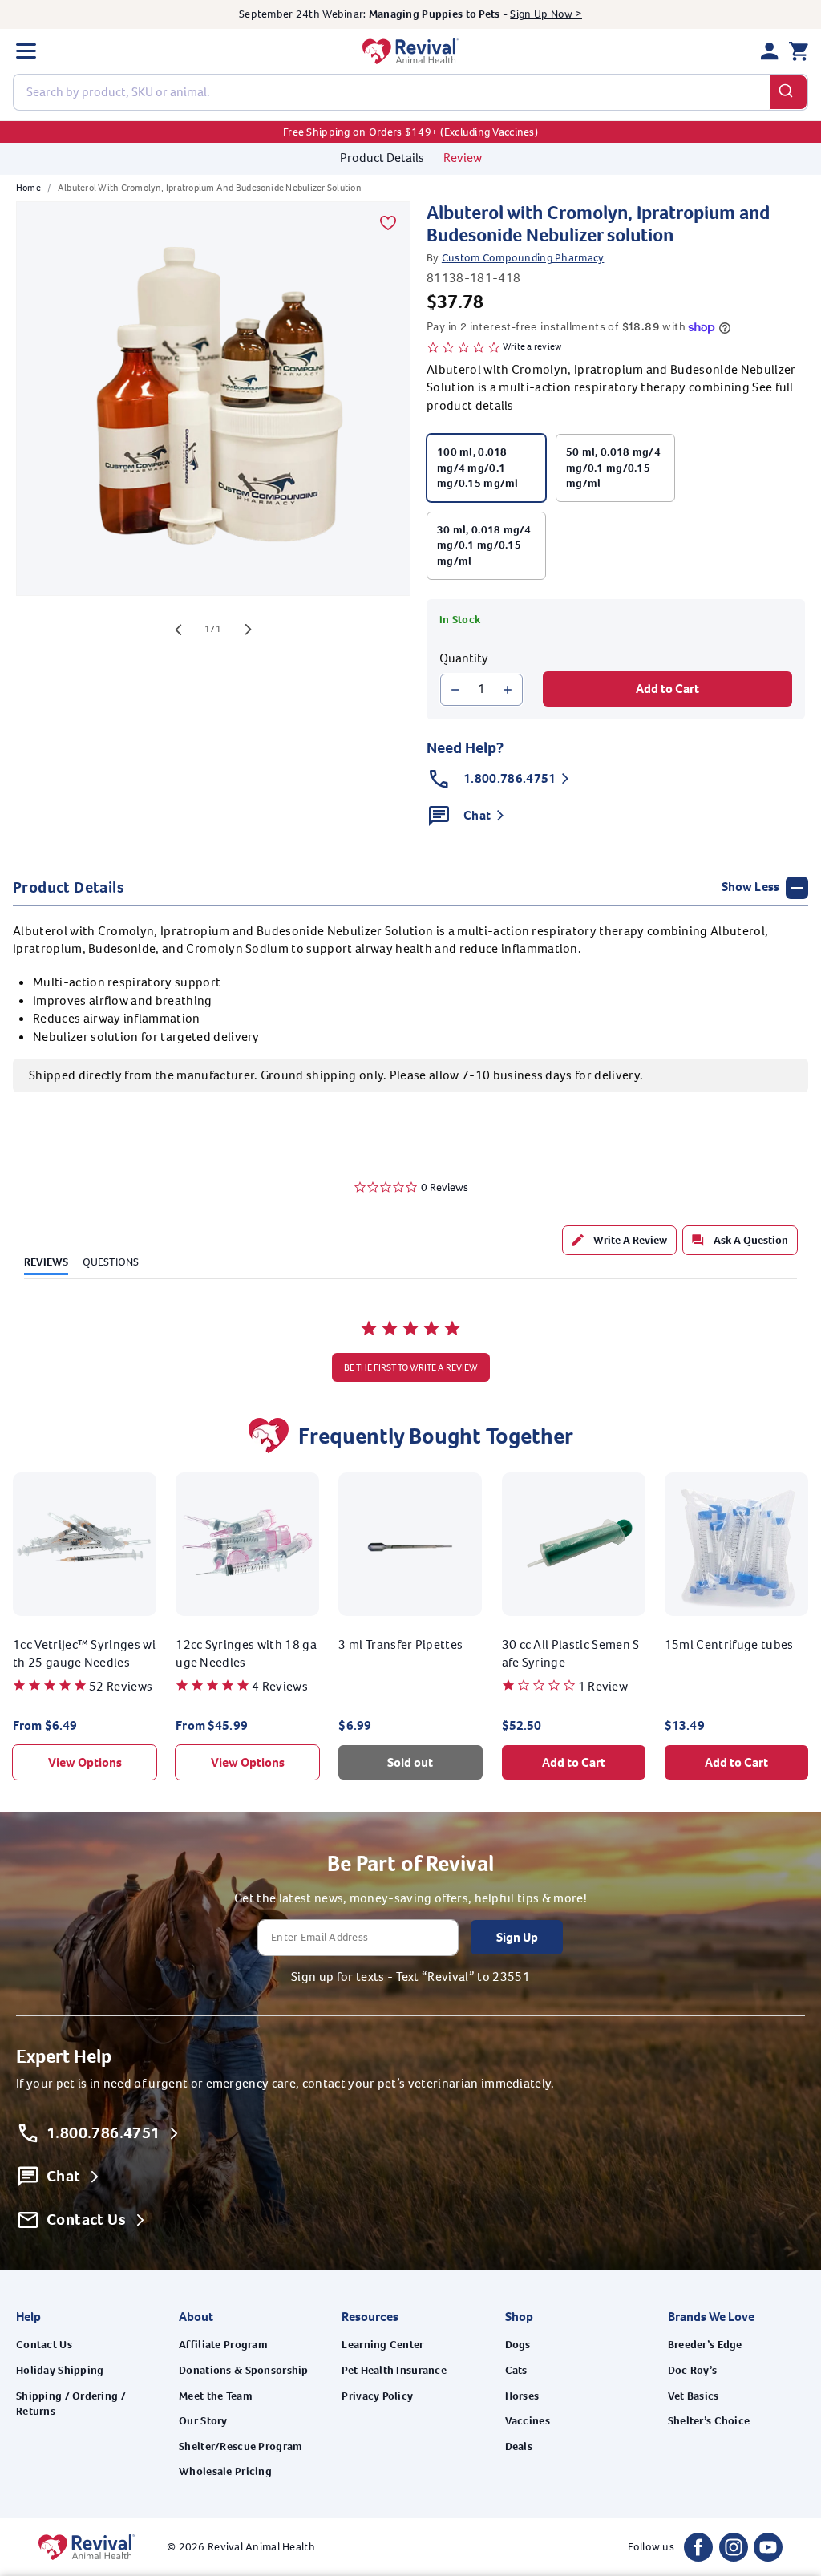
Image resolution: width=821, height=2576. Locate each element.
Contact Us (44, 2345)
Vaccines (528, 2421)
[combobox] (410, 92)
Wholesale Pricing (225, 2471)
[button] (26, 51)
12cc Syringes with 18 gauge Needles (246, 1653)
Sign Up (517, 1937)
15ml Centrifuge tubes (729, 1644)
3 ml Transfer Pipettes (400, 1644)
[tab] (619, 1240)
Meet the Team (216, 2396)
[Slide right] (249, 630)
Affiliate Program (223, 2345)
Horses (522, 2396)
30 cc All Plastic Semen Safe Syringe (571, 1653)
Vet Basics (694, 2396)
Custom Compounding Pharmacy (523, 258)
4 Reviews (280, 1686)
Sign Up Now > (546, 14)
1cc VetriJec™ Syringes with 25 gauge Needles (84, 1653)
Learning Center (382, 2345)
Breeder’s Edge (705, 2345)
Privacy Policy (377, 2396)
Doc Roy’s (693, 2370)
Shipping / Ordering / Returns (71, 2404)
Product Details (382, 158)
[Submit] (789, 92)
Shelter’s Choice (709, 2421)
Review (463, 158)
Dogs (518, 2345)
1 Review (603, 1686)
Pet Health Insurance (394, 2370)
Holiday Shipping (60, 2370)
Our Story (203, 2421)
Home (28, 188)
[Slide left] (178, 630)
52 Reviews (121, 1686)
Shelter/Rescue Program (241, 2446)
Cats (516, 2370)
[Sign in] (770, 51)
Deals (519, 2446)
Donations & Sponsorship (243, 2370)
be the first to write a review (411, 1367)
